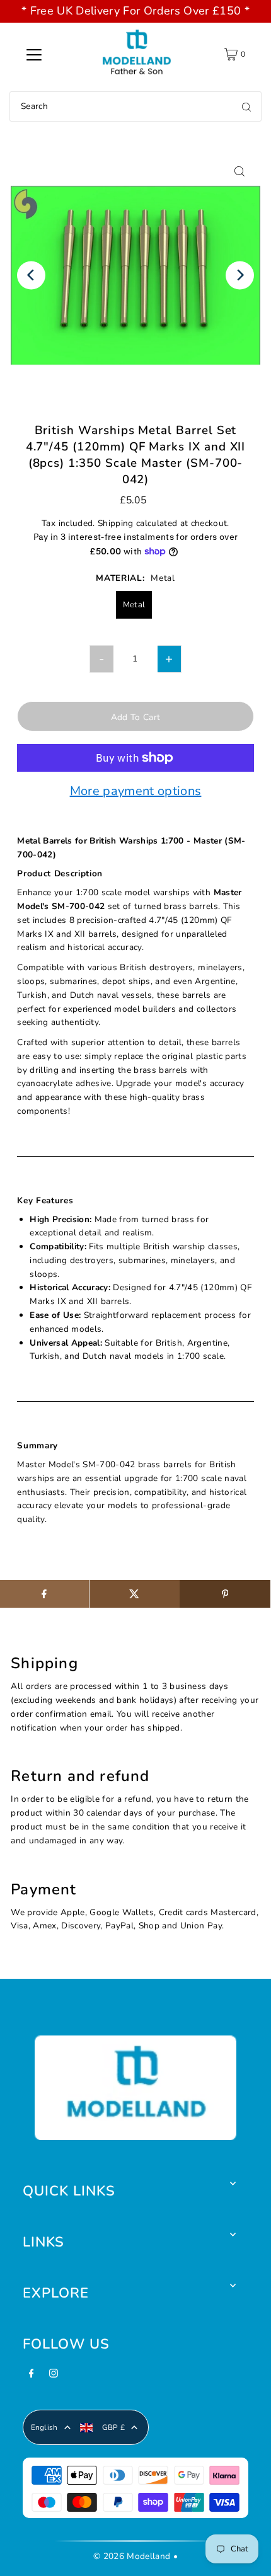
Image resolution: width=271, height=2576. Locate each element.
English (44, 2427)
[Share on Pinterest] (225, 1594)
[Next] (240, 275)
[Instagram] (54, 2377)
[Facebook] (32, 2377)
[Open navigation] (34, 54)
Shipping (116, 523)
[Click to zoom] (240, 171)
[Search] (246, 106)
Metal (134, 605)
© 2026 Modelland (132, 2556)
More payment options (136, 792)
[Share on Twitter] (135, 1594)
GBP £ (114, 2427)
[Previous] (31, 275)
